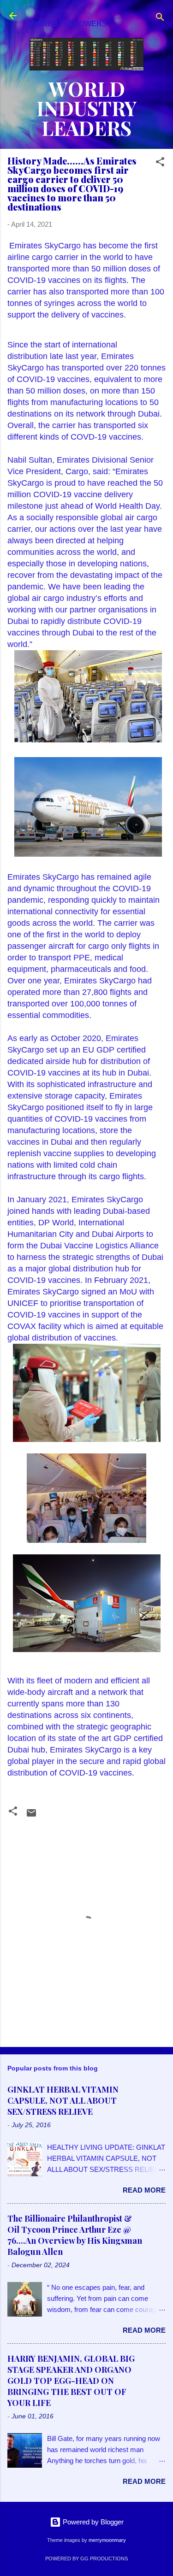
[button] (160, 163)
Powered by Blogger (92, 2522)
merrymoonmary (107, 2540)
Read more (144, 2190)
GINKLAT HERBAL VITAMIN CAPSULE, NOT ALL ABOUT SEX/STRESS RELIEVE (63, 2100)
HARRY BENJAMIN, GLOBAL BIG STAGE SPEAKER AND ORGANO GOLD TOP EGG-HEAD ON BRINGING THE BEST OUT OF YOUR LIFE (71, 2381)
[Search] (160, 19)
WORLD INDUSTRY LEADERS (87, 108)
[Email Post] (31, 1816)
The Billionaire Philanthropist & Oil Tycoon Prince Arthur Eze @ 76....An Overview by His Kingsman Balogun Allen (75, 2235)
